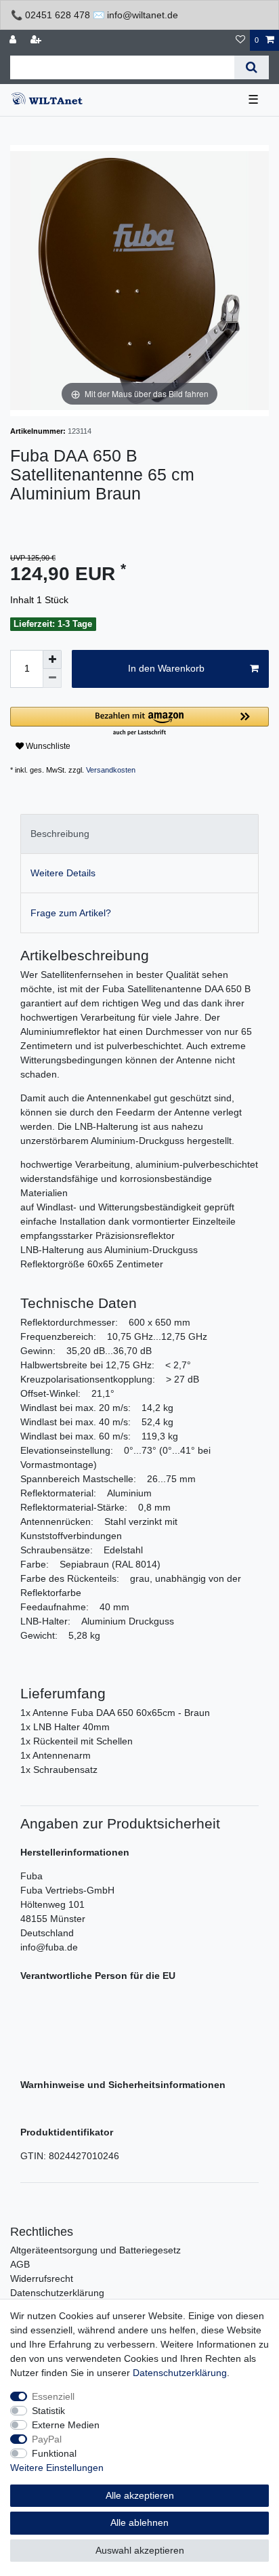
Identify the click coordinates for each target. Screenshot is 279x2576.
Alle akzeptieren (140, 2495)
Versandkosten (111, 770)
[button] (139, 722)
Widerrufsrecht (42, 2278)
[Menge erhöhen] (52, 659)
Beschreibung (60, 834)
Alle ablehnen (139, 2522)
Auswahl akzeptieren (140, 2550)
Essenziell (53, 2396)
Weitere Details (63, 873)
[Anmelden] (14, 40)
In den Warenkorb (166, 668)
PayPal (47, 2439)
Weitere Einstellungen (57, 2468)
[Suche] (252, 67)
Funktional (54, 2453)
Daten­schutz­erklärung (180, 2373)
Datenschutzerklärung (57, 2293)
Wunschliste (47, 746)
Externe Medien (66, 2425)
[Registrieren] (37, 40)
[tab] (139, 834)
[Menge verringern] (52, 678)
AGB (20, 2264)
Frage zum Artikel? (71, 913)
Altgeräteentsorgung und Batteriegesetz (95, 2250)
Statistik (48, 2411)
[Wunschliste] (240, 40)
